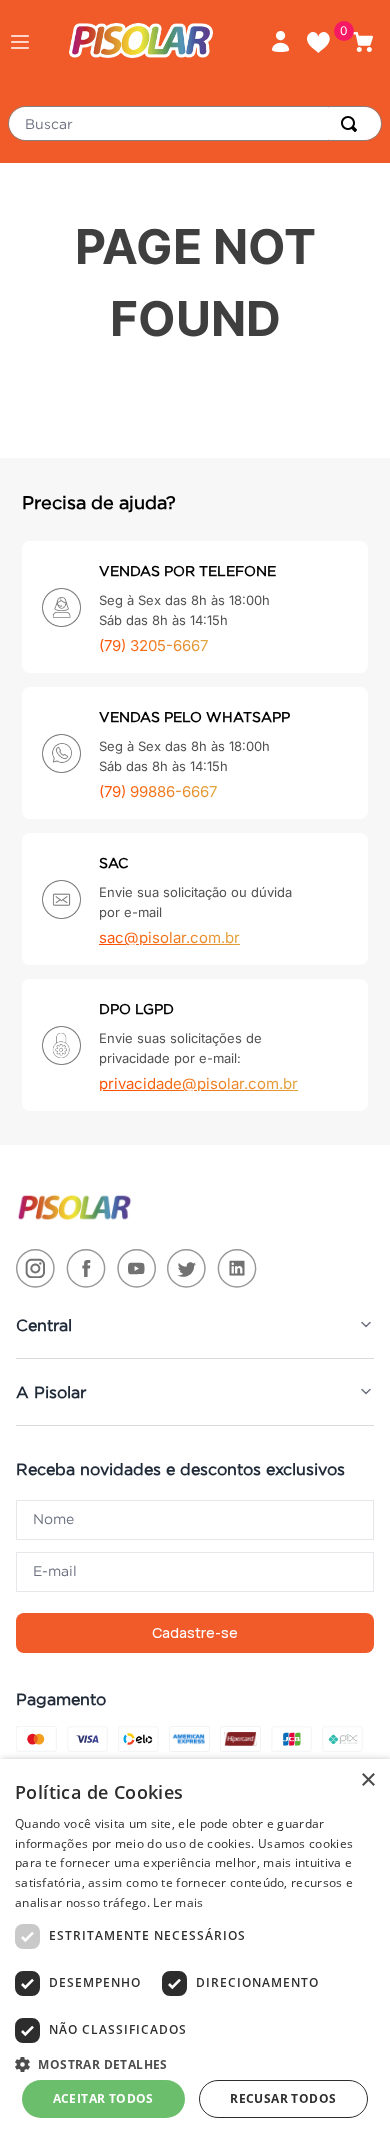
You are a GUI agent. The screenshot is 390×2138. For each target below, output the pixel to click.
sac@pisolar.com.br (169, 937)
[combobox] (195, 123)
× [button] (367, 1780)
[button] (20, 42)
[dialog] (195, 1948)
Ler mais (178, 1902)
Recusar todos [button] (283, 2098)
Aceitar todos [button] (103, 2098)
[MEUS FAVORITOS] (325, 42)
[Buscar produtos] (353, 123)
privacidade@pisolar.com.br (198, 1083)
